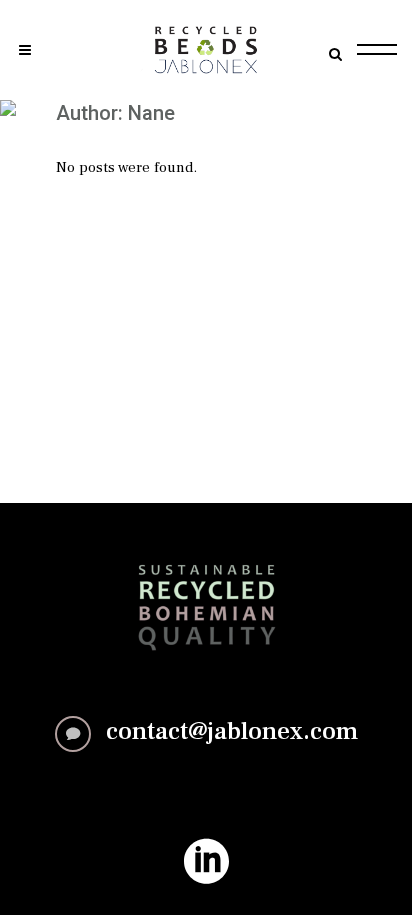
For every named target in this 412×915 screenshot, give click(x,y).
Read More (206, 791)
